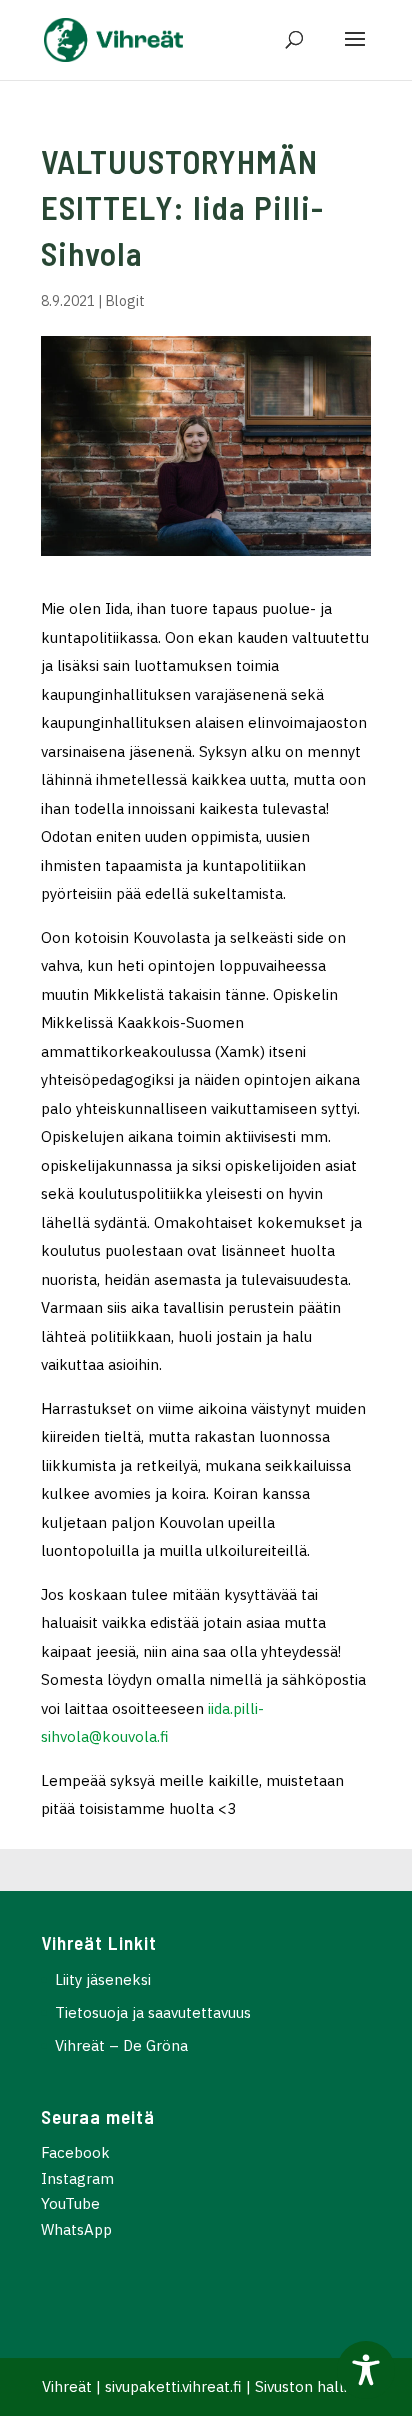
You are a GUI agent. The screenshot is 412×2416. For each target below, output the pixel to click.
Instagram (77, 2178)
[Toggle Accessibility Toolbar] (366, 2370)
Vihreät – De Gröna (121, 2045)
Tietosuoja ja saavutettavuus (153, 2012)
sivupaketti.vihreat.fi (173, 2386)
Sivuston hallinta (312, 2386)
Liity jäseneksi (103, 1979)
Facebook (75, 2152)
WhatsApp (76, 2229)
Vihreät (67, 2386)
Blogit (125, 301)
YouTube (70, 2203)
